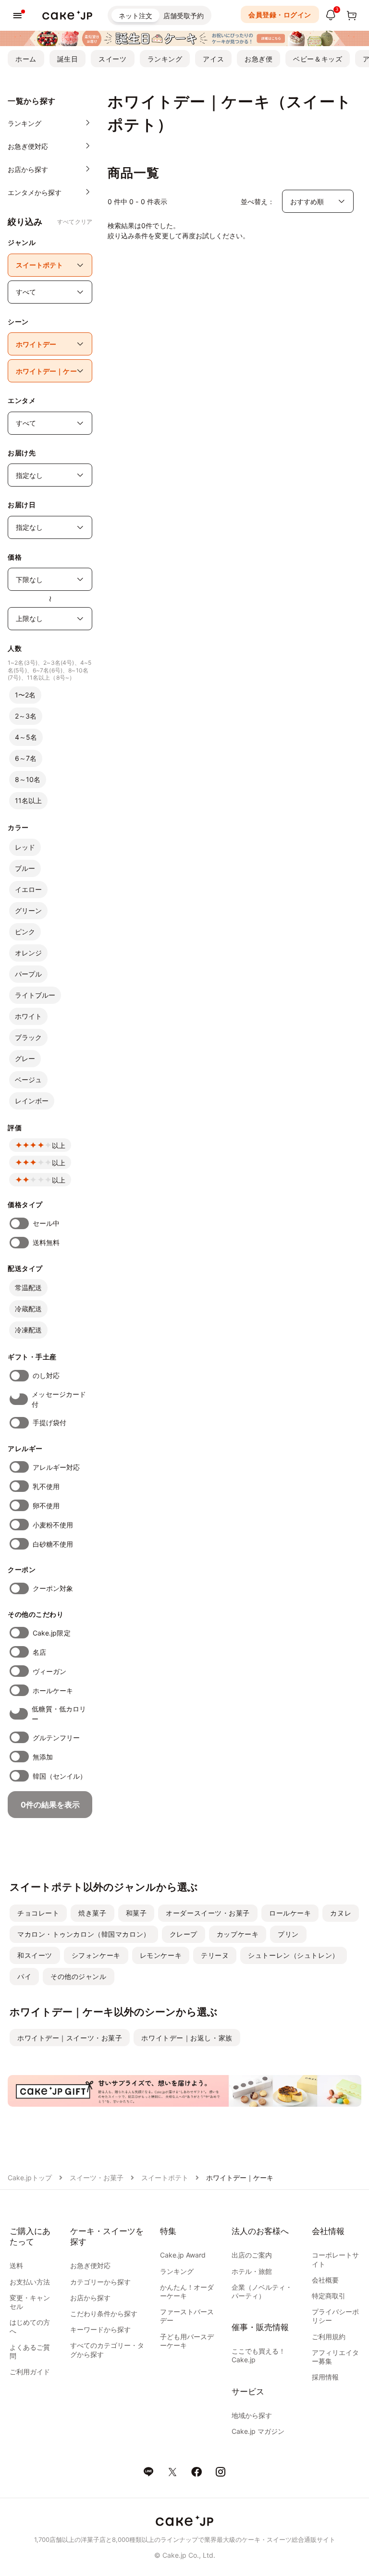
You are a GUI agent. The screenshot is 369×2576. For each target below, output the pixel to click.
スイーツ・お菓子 (97, 2178)
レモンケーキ (161, 1955)
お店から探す (90, 2298)
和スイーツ (35, 1955)
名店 (39, 1652)
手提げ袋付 (49, 1422)
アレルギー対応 (56, 1467)
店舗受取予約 (184, 16)
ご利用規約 (329, 2337)
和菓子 (136, 1913)
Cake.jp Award (183, 2255)
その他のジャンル (78, 1976)
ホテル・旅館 (252, 2271)
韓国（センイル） (60, 1776)
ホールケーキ (53, 1691)
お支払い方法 (30, 2282)
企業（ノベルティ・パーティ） (262, 2291)
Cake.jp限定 (52, 1633)
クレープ (184, 1934)
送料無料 (46, 1242)
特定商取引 (329, 2296)
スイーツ (112, 59)
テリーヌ (215, 1955)
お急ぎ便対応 (90, 2265)
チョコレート (38, 1913)
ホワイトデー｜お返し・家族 (187, 2038)
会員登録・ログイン (280, 15)
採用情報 (325, 2377)
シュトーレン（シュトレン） (293, 1955)
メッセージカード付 (59, 1399)
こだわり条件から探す (104, 2314)
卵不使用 (46, 1506)
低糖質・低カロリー (59, 1714)
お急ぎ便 (258, 59)
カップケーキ (238, 1934)
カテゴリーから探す (100, 2282)
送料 (16, 2265)
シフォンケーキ (96, 1955)
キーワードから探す (100, 2329)
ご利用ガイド (30, 2372)
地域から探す (252, 2415)
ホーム (26, 59)
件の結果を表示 (50, 1805)
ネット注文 (135, 16)
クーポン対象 (53, 1588)
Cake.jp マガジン (258, 2431)
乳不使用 (46, 1486)
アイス (213, 59)
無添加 (43, 1757)
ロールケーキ (290, 1913)
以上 (59, 1145)
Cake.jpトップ (30, 2178)
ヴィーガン (49, 1671)
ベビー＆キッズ (318, 59)
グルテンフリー (56, 1738)
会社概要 (325, 2280)
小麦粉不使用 (53, 1525)
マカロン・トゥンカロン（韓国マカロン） (84, 1934)
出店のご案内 (252, 2255)
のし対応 (46, 1375)
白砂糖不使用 (53, 1544)
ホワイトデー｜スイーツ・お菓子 (70, 2038)
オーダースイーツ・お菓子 (208, 1913)
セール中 (46, 1223)
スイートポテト (165, 2178)
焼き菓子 (92, 1913)
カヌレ (341, 1913)
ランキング (165, 59)
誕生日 (68, 59)
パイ (24, 1976)
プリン (288, 1934)
